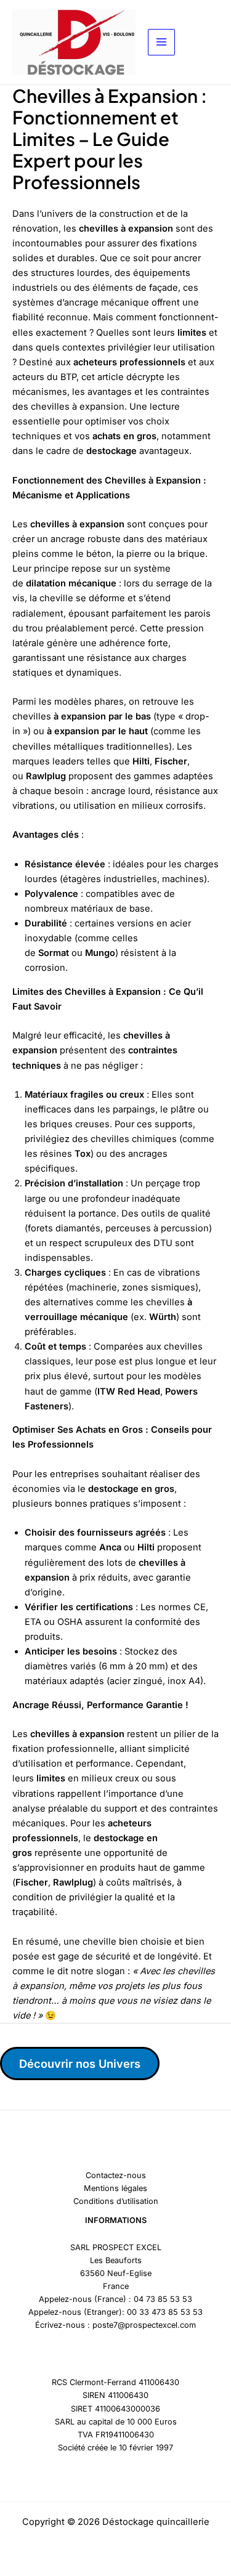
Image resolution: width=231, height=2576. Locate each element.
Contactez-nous (116, 2175)
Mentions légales (115, 2188)
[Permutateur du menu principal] (161, 43)
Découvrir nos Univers (80, 2064)
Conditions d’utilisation (116, 2201)
